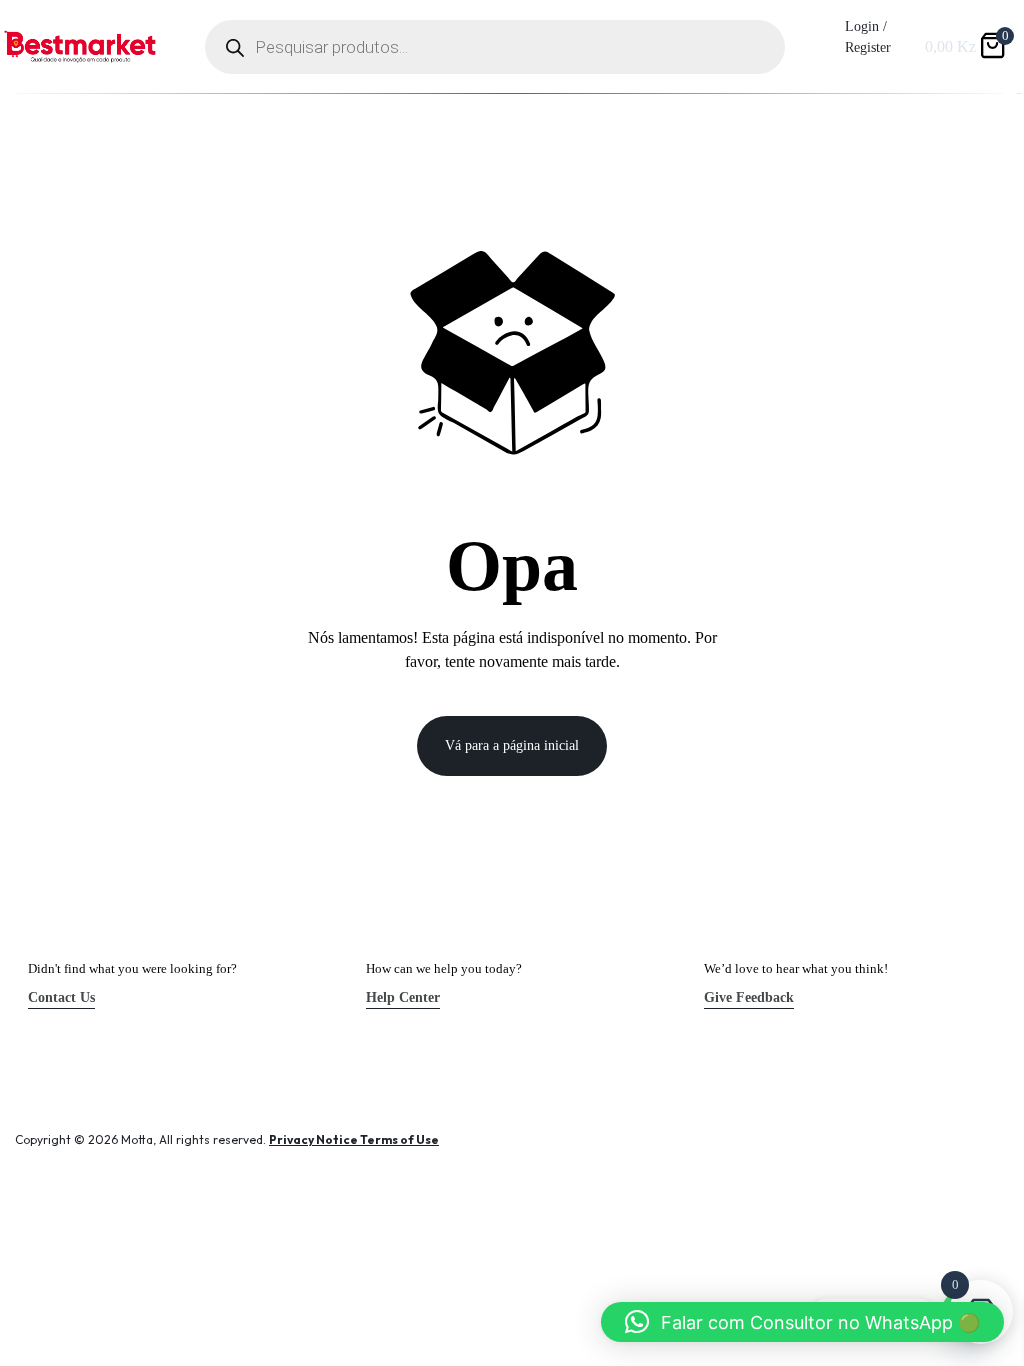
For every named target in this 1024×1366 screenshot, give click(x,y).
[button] (802, 1322)
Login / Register (868, 37)
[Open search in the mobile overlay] (495, 47)
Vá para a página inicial (512, 745)
